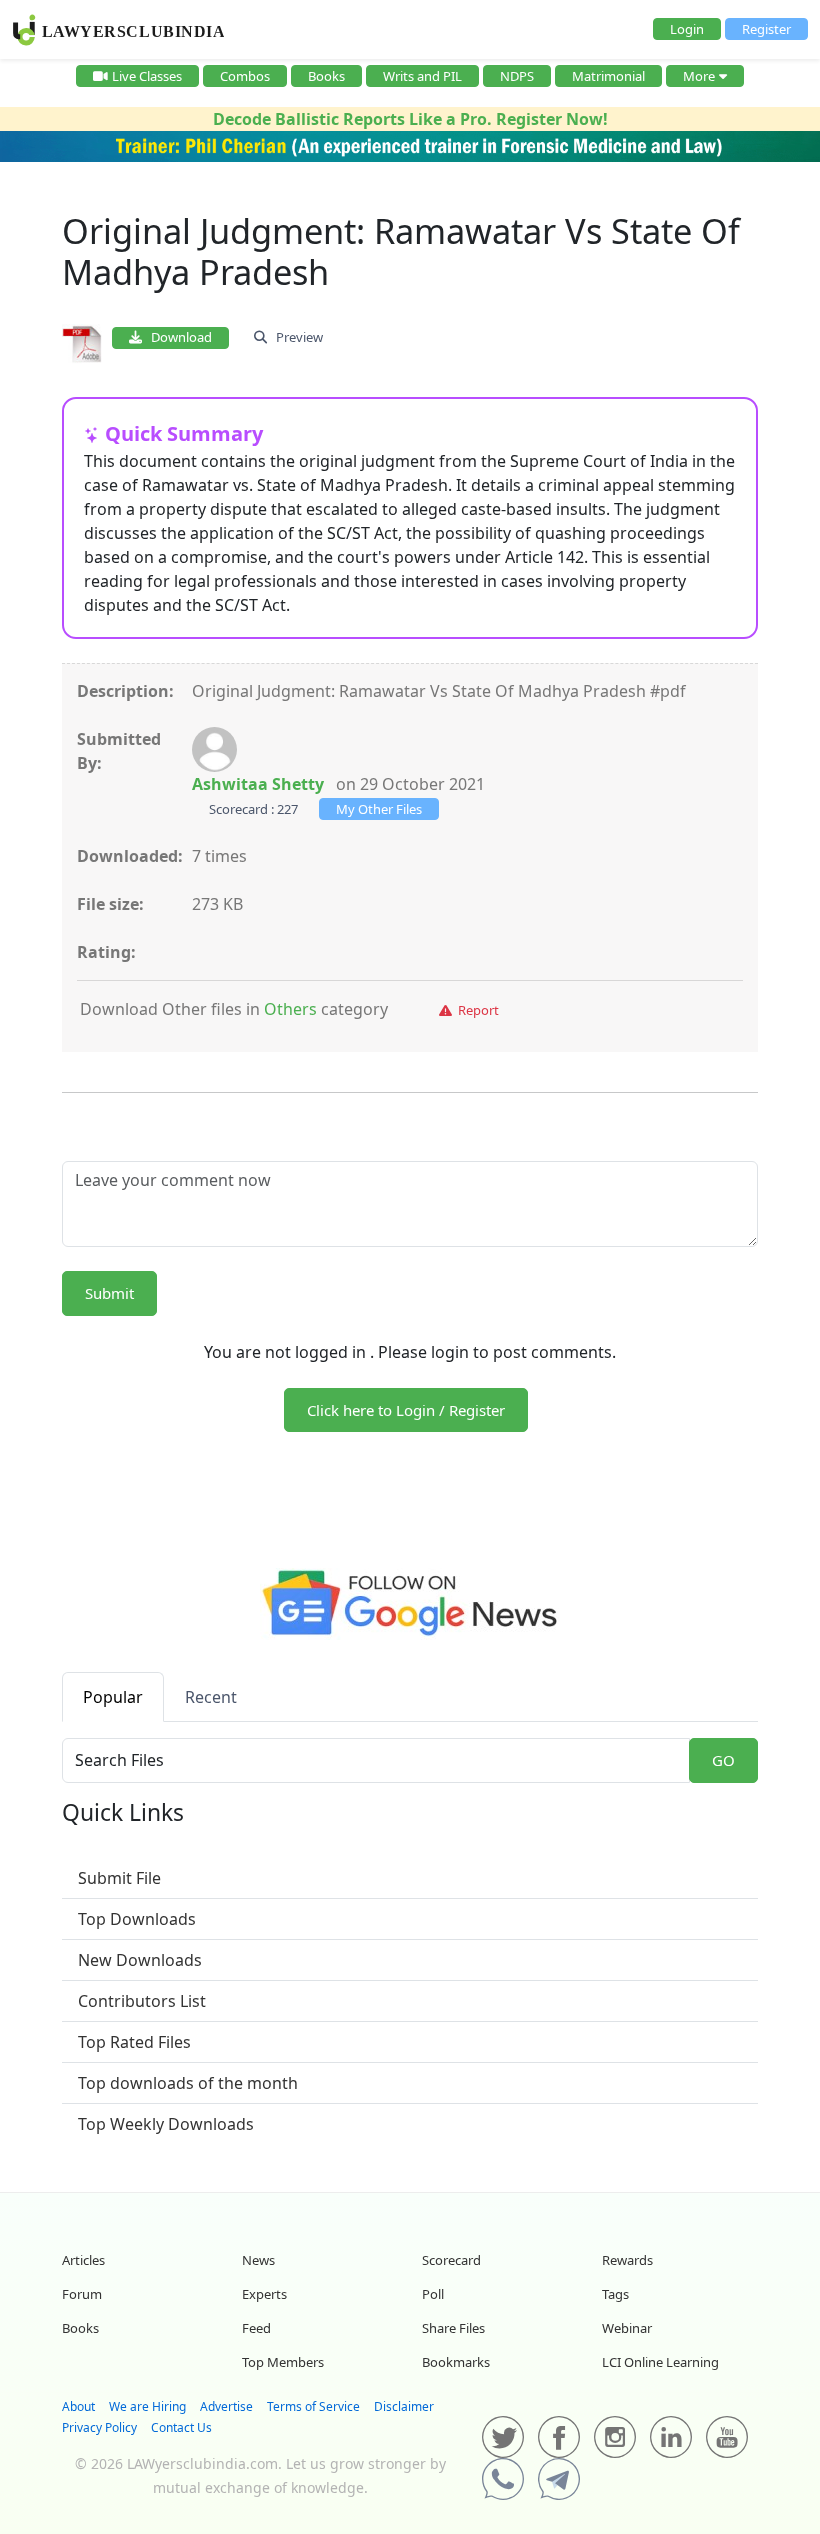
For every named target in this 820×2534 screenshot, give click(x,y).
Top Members (283, 2362)
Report (475, 1010)
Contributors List (142, 2001)
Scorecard (451, 2260)
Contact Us (181, 2427)
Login (687, 29)
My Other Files (379, 809)
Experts (264, 2294)
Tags (615, 2294)
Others (290, 1009)
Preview (295, 337)
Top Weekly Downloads (166, 2124)
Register (766, 29)
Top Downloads (137, 1919)
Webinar (627, 2328)
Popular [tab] (113, 1697)
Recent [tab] (211, 1697)
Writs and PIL (422, 76)
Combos (245, 76)
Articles (83, 2260)
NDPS (517, 76)
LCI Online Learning (660, 2362)
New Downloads (140, 1960)
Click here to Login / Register (406, 1410)
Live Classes (147, 76)
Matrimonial (608, 76)
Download (177, 337)
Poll (433, 2294)
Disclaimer (404, 2406)
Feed (256, 2328)
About (78, 2406)
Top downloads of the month (188, 2083)
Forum (82, 2294)
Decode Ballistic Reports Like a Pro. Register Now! (410, 119)
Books (326, 76)
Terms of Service (313, 2406)
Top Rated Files (134, 2042)
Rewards (627, 2260)
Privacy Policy (99, 2427)
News (258, 2260)
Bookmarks (456, 2362)
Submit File (119, 1878)
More (699, 76)
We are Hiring (147, 2406)
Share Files (453, 2328)
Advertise (226, 2406)
